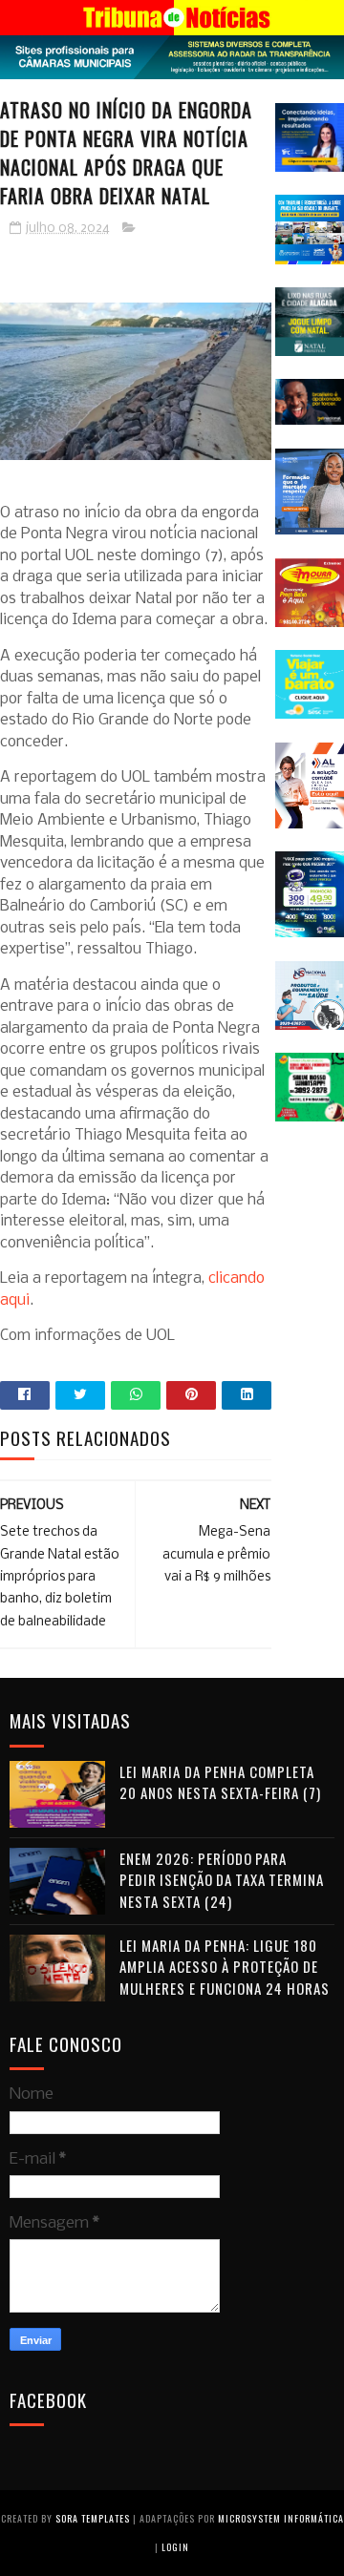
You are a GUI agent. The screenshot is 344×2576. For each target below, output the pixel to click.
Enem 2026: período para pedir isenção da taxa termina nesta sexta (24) (222, 1880)
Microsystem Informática (281, 2518)
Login (175, 2547)
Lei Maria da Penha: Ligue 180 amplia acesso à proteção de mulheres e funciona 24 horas (225, 1967)
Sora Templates (93, 2518)
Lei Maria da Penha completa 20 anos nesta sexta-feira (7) (220, 1782)
